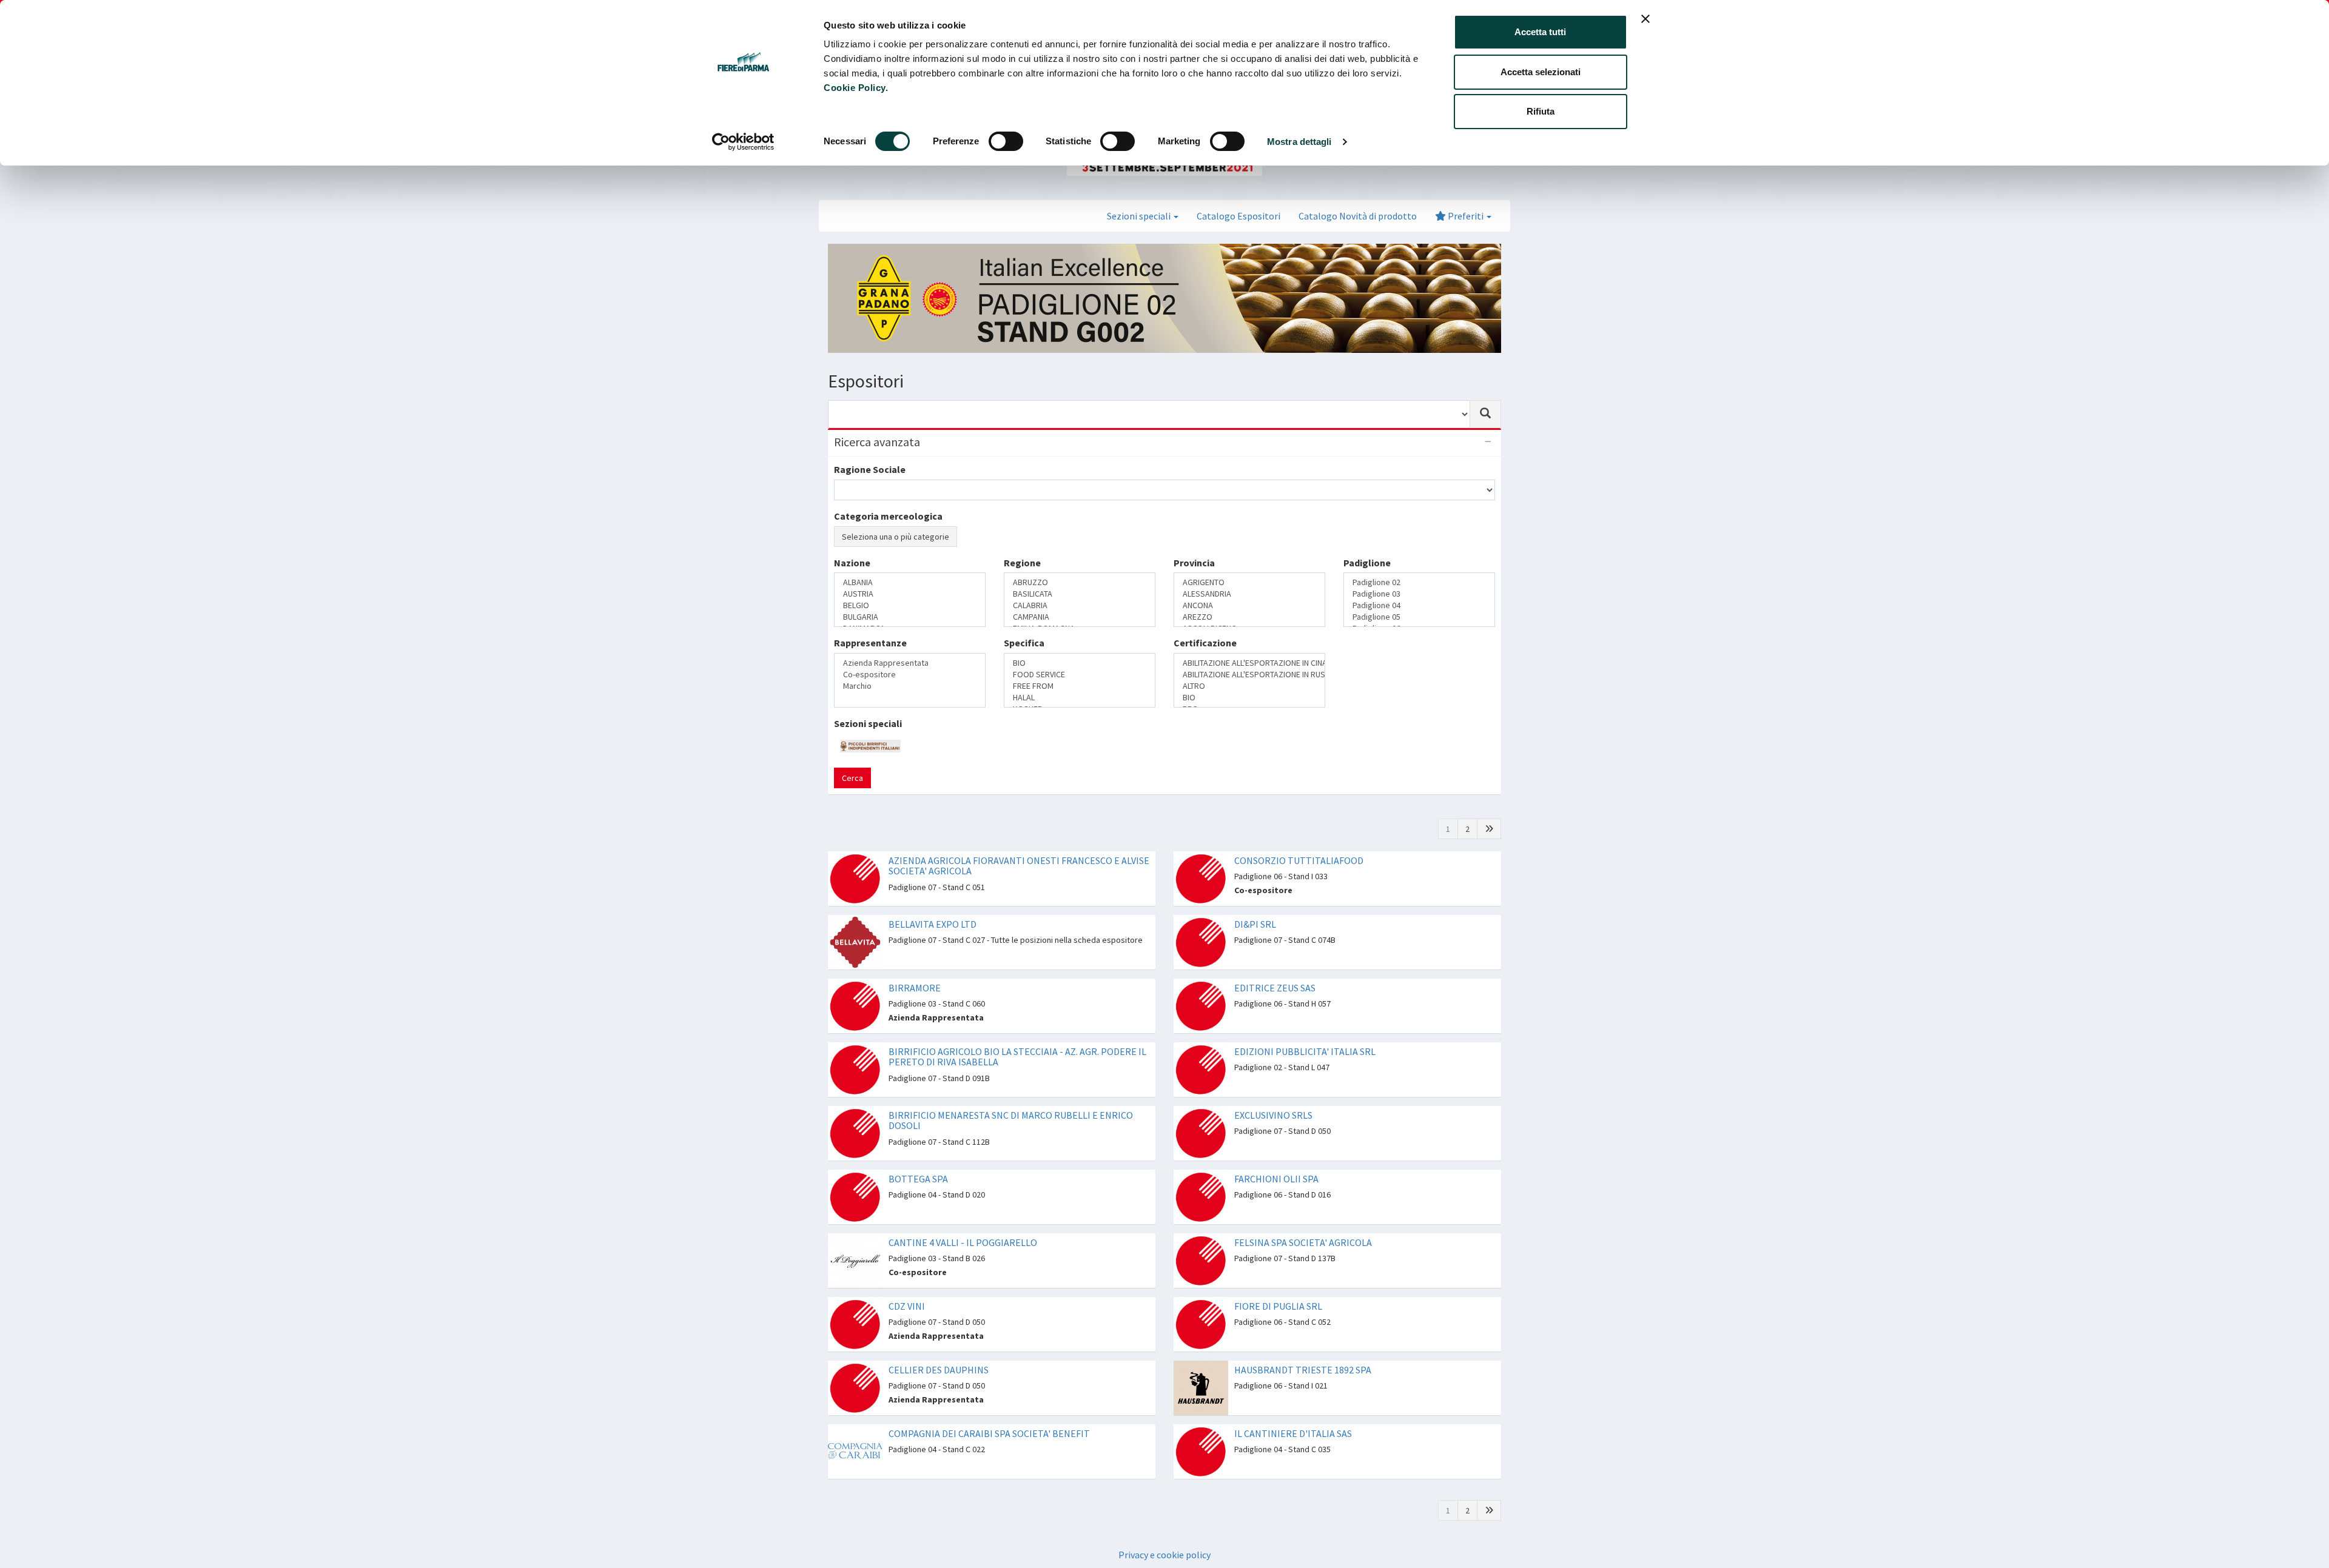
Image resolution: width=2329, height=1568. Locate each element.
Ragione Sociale (870, 469)
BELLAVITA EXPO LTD (933, 901)
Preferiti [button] (1466, 216)
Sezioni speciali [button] (1140, 216)
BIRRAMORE (915, 965)
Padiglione (1367, 605)
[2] (1489, 806)
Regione (1022, 605)
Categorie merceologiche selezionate (918, 560)
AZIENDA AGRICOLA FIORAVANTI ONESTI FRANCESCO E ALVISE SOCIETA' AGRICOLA (1019, 843)
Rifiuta (1541, 111)
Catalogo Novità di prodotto (1358, 216)
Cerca (852, 755)
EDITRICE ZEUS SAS (1275, 965)
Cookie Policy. (856, 88)
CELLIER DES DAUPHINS (939, 1347)
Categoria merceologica (888, 516)
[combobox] (1149, 414)
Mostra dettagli (1299, 142)
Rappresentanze (870, 653)
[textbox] (841, 626)
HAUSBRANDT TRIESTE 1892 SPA (1303, 1347)
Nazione (852, 605)
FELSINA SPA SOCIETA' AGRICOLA (1303, 1219)
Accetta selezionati (1541, 72)
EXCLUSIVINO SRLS (1273, 1092)
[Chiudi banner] (1645, 19)
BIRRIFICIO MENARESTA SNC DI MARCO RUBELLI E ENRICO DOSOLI (1011, 1097)
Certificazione (1205, 653)
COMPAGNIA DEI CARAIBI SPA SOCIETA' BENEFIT (989, 1410)
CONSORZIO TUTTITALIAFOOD (1299, 837)
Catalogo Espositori (1238, 216)
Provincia (1194, 605)
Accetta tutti (1540, 32)
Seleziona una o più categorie (896, 537)
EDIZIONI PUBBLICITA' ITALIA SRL (1305, 1028)
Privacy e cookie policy (1164, 1532)
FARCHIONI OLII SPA (1276, 1156)
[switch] (1006, 141)
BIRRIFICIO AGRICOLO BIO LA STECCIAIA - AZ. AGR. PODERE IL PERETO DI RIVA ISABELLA (1017, 1034)
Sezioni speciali (868, 700)
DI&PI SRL (1255, 901)
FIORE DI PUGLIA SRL (1278, 1283)
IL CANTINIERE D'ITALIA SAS (1293, 1410)
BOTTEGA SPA (918, 1156)
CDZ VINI (907, 1283)
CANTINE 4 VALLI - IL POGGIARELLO (963, 1219)
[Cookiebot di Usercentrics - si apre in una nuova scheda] (743, 142)
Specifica (1024, 653)
